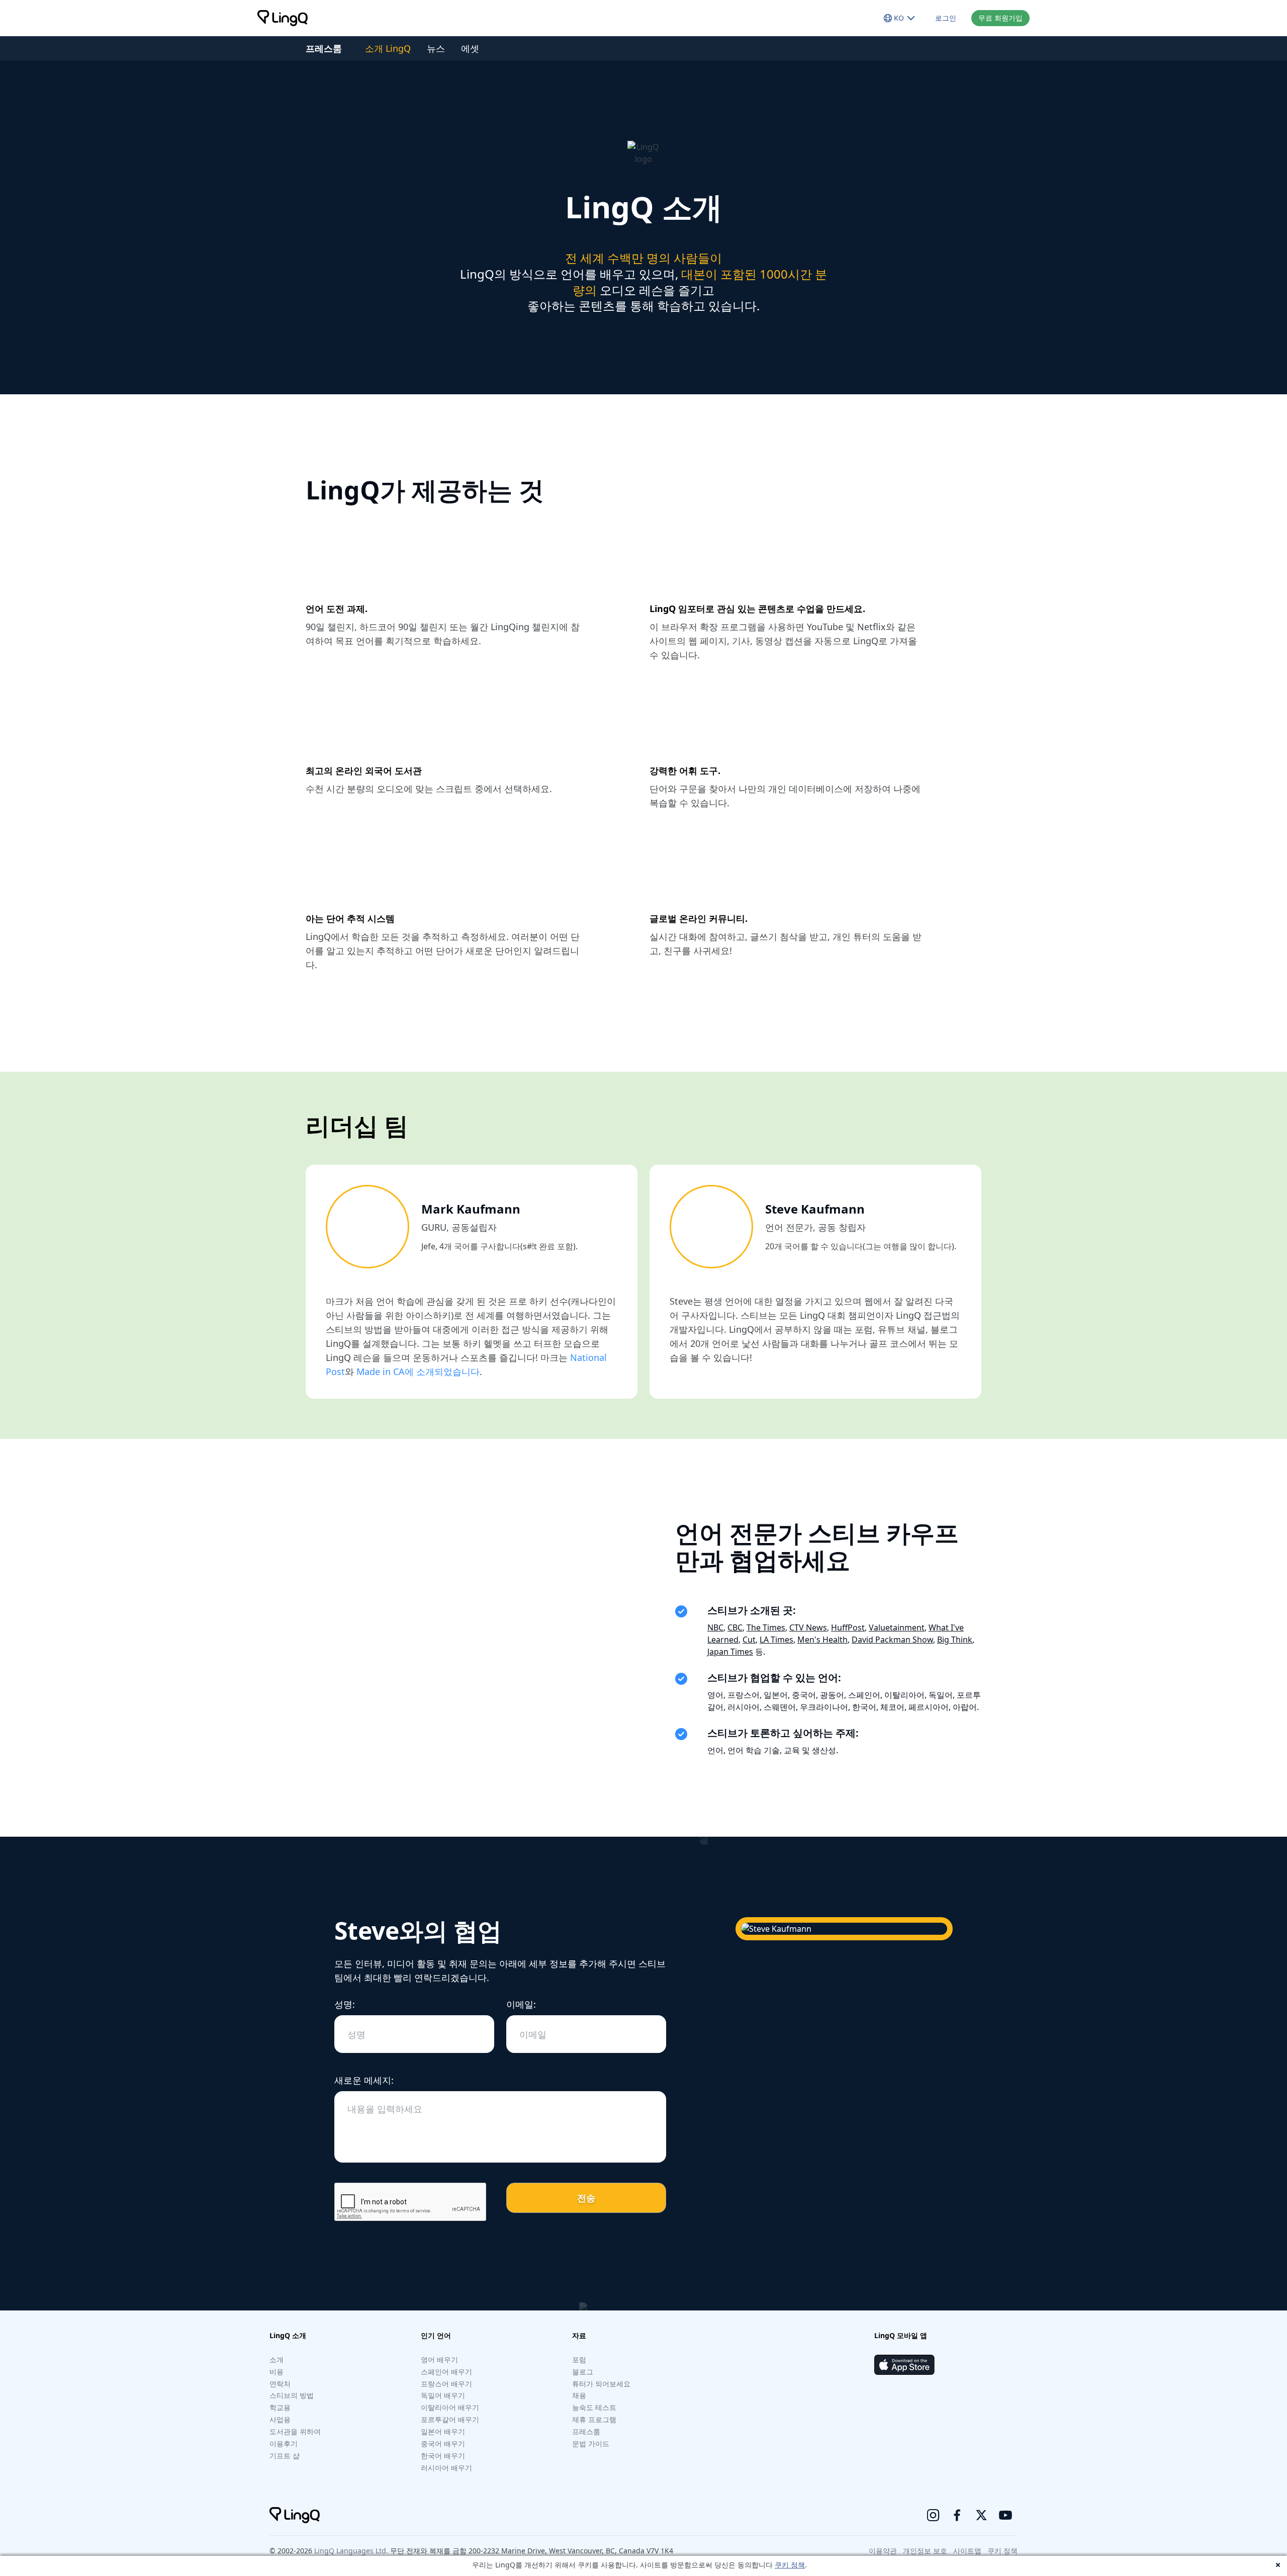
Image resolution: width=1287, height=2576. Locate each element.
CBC (735, 1627)
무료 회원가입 (1000, 18)
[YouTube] (1005, 2515)
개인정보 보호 (925, 2551)
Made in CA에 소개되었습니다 (418, 1371)
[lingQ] (283, 18)
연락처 (280, 2384)
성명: (345, 2004)
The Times (766, 1627)
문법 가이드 (591, 2443)
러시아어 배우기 (446, 2468)
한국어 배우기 (443, 2456)
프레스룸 (586, 2431)
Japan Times (730, 1652)
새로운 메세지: (364, 2080)
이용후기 (284, 2443)
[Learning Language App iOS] (904, 2365)
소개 (277, 2359)
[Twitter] (981, 2515)
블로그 (583, 2372)
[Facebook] (957, 2515)
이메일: (521, 2004)
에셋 (470, 48)
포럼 (579, 2359)
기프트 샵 (285, 2456)
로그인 (946, 18)
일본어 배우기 (443, 2431)
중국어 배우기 (443, 2443)
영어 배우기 (439, 2359)
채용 (579, 2395)
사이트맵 (967, 2551)
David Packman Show (892, 1640)
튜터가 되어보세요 (601, 2384)
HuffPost (848, 1627)
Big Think (955, 1640)
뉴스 (436, 48)
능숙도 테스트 (594, 2407)
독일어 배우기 (443, 2395)
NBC (715, 1627)
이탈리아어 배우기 (450, 2407)
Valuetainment (897, 1627)
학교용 (280, 2407)
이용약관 (883, 2551)
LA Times (776, 1640)
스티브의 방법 (292, 2395)
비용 (277, 2372)
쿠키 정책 (790, 2565)
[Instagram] (933, 2515)
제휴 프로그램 (594, 2419)
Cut (749, 1640)
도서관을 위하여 (295, 2431)
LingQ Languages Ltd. (351, 2551)
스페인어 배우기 (446, 2372)
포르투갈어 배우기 (450, 2419)
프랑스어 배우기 (446, 2384)
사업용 (280, 2419)
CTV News (808, 1627)
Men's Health (822, 1640)
